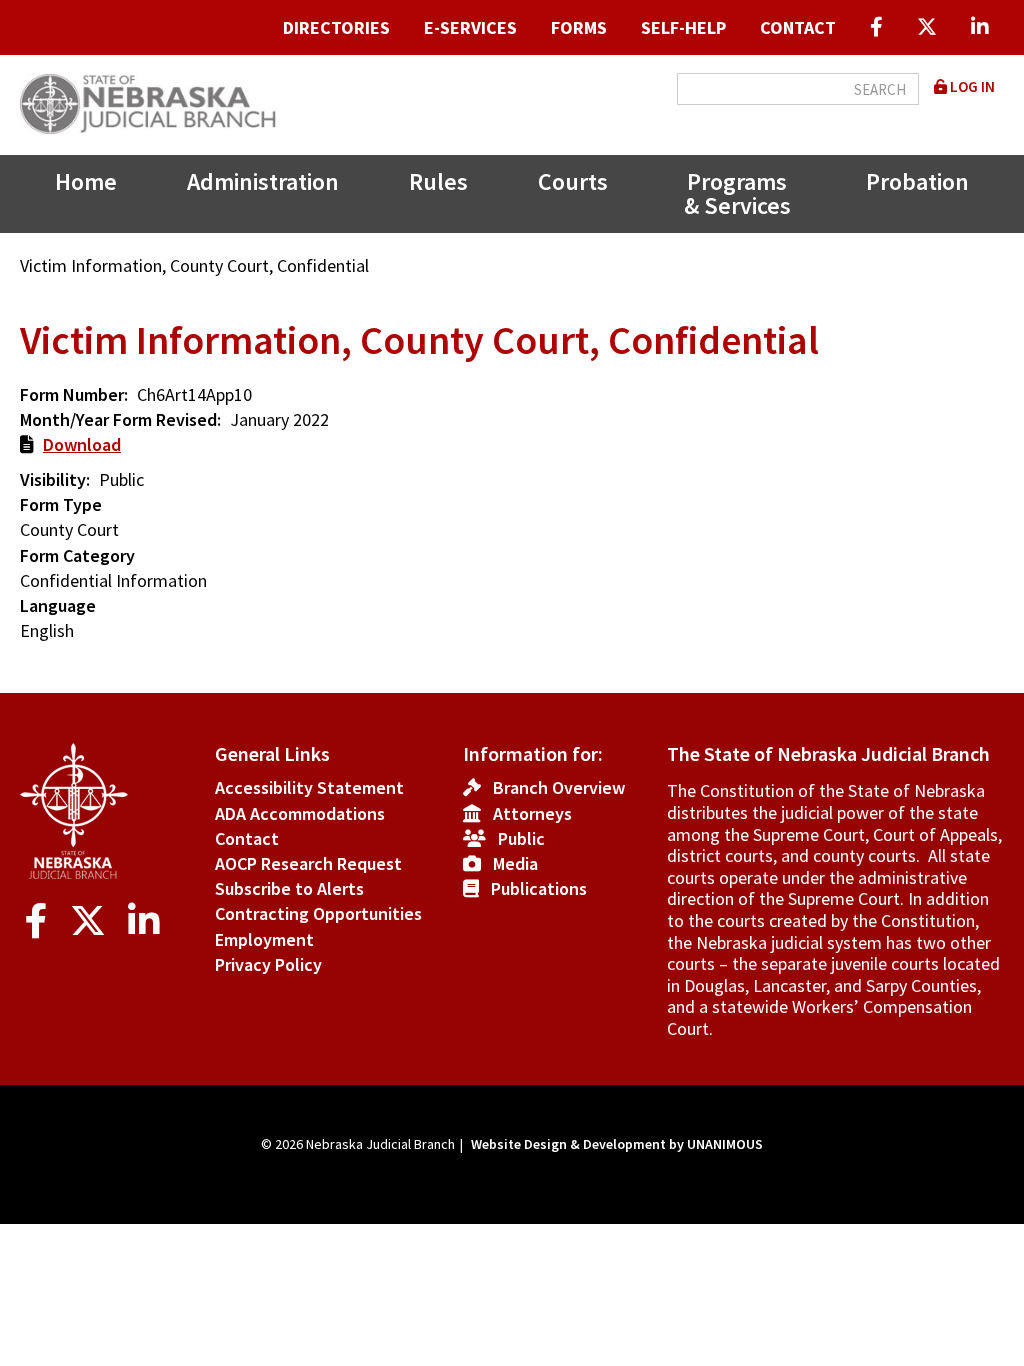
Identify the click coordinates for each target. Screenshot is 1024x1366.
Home (86, 181)
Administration (263, 181)
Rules (438, 181)
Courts (573, 181)
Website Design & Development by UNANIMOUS (617, 1144)
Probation (917, 181)
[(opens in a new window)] (876, 27)
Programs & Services (737, 193)
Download (82, 444)
